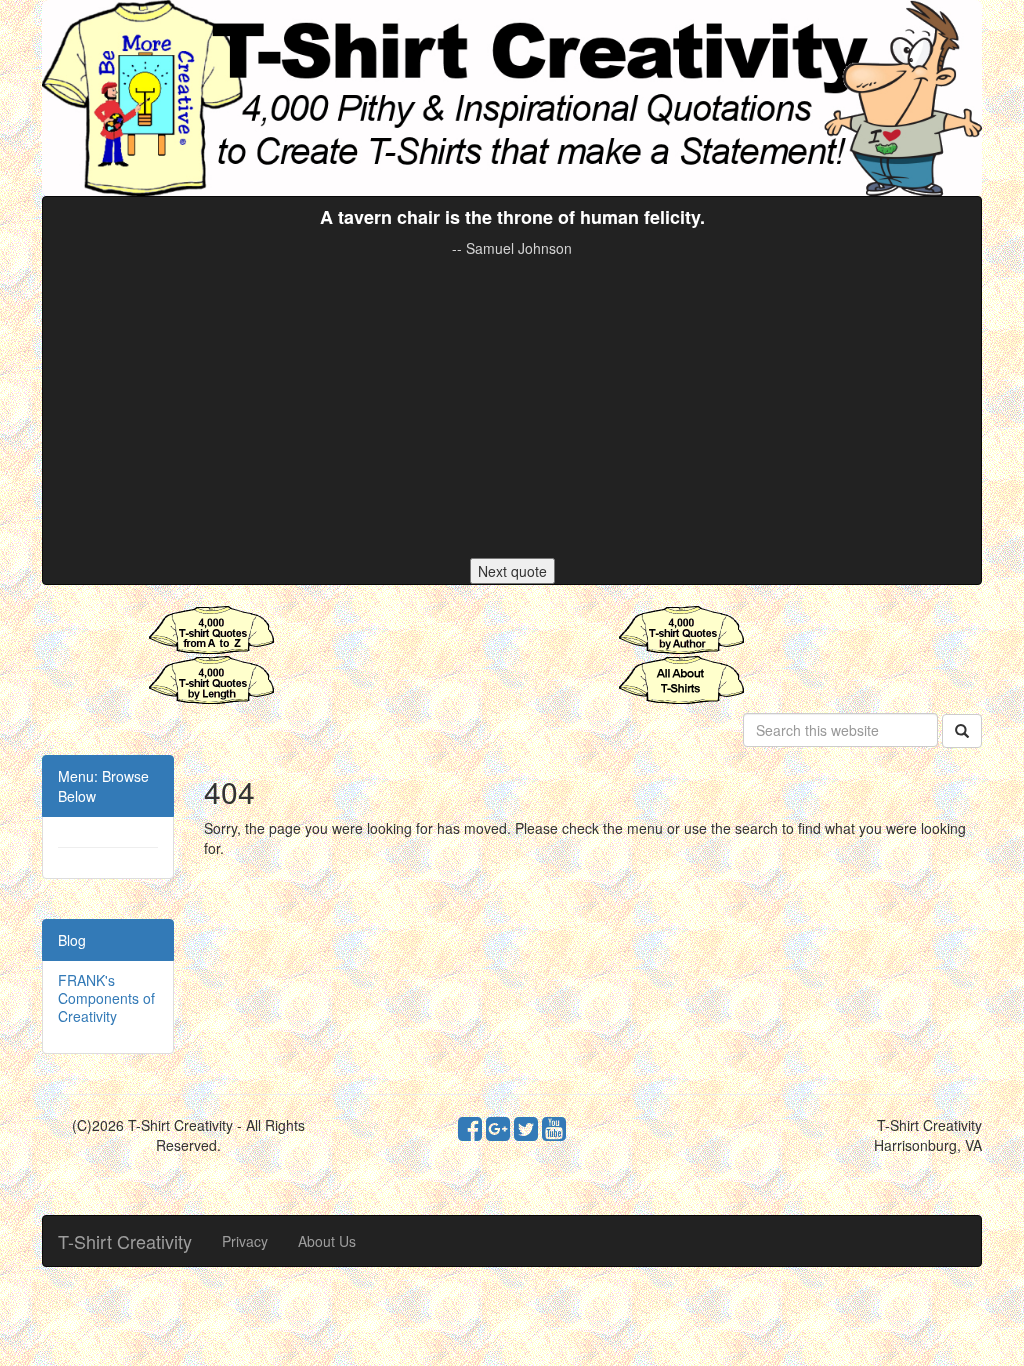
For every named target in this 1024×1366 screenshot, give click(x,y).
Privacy (245, 1241)
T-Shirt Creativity (125, 1241)
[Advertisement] (512, 408)
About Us (327, 1241)
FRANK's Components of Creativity (106, 998)
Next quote (512, 571)
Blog (72, 940)
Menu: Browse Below (103, 786)
